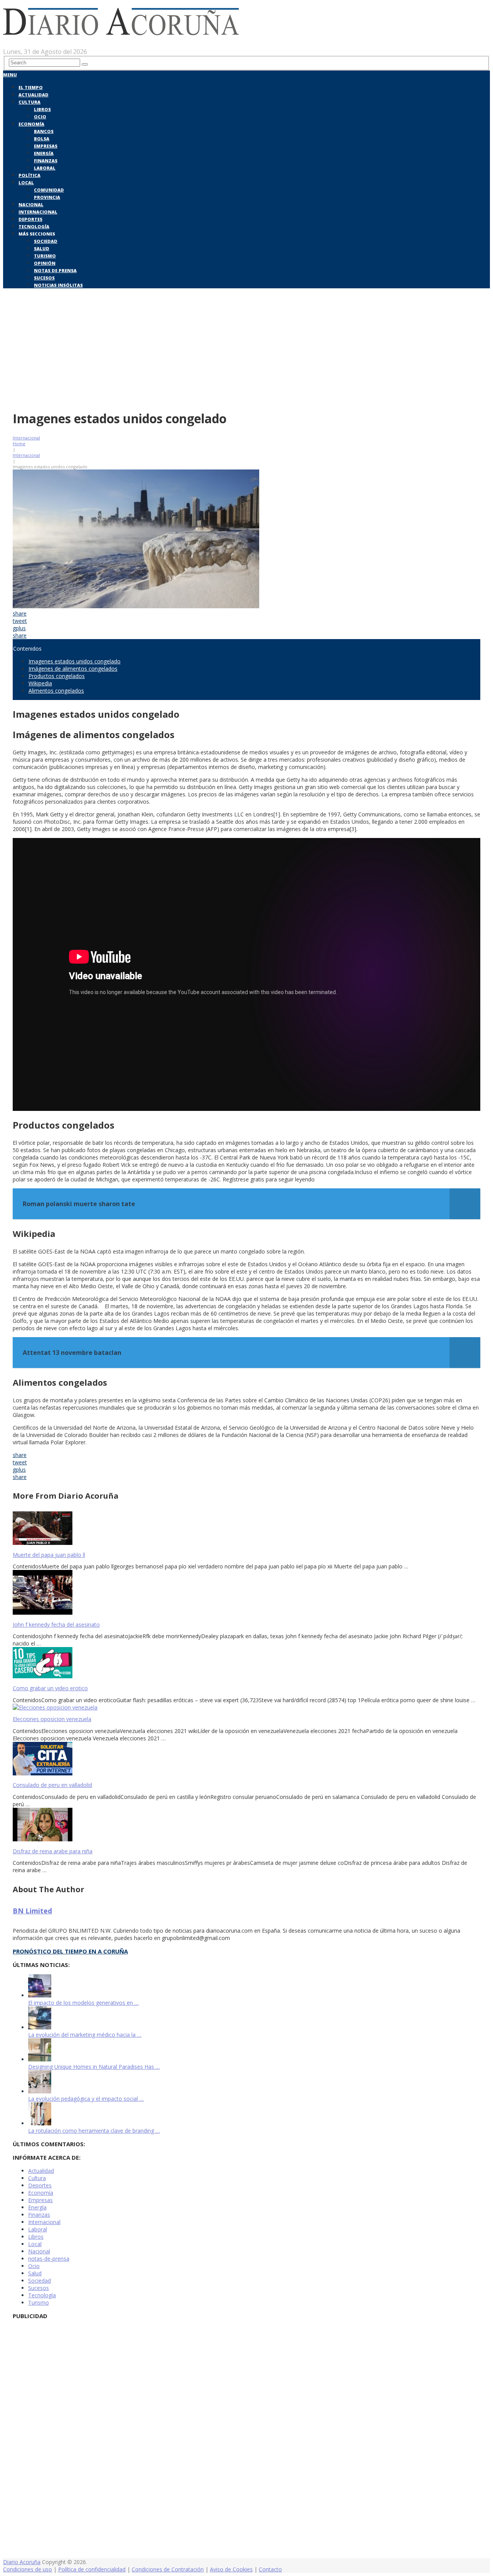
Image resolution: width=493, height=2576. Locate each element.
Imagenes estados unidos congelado (75, 661)
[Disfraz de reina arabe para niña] (246, 1825)
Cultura (29, 102)
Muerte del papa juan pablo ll (49, 1555)
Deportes (30, 219)
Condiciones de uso (28, 2569)
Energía (44, 153)
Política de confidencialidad (92, 2569)
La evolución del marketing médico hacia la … (85, 2035)
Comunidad (49, 190)
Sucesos (44, 278)
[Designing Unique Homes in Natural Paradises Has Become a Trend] (40, 2059)
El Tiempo (31, 87)
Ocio (40, 117)
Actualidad (34, 95)
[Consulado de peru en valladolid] (246, 1759)
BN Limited (32, 1911)
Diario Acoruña (22, 2562)
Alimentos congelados (56, 691)
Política (29, 175)
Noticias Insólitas (58, 285)
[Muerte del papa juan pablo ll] (246, 1529)
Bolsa (42, 139)
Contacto (270, 2569)
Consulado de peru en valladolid (52, 1785)
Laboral (45, 168)
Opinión (45, 263)
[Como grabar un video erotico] (246, 1663)
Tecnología (34, 226)
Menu (10, 75)
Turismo (45, 256)
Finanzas (46, 161)
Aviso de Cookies (231, 2569)
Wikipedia (40, 683)
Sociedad (46, 241)
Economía (31, 124)
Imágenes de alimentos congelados (73, 669)
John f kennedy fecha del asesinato (56, 1625)
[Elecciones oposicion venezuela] (246, 1707)
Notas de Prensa (55, 270)
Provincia (47, 197)
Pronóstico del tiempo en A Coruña (70, 1951)
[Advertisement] (246, 348)
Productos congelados (57, 676)
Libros (42, 109)
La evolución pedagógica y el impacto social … (86, 2099)
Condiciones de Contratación (168, 2569)
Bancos (44, 131)
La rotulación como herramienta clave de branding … (94, 2131)
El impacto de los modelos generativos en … (83, 2003)
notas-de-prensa (49, 2259)
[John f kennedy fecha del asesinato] (246, 1593)
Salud (42, 248)
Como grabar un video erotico (50, 1688)
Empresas (46, 146)
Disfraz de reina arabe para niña (53, 1851)
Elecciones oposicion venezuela (52, 1719)
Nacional (31, 204)
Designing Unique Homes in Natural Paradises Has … (94, 2067)
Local (26, 183)
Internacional (38, 212)
